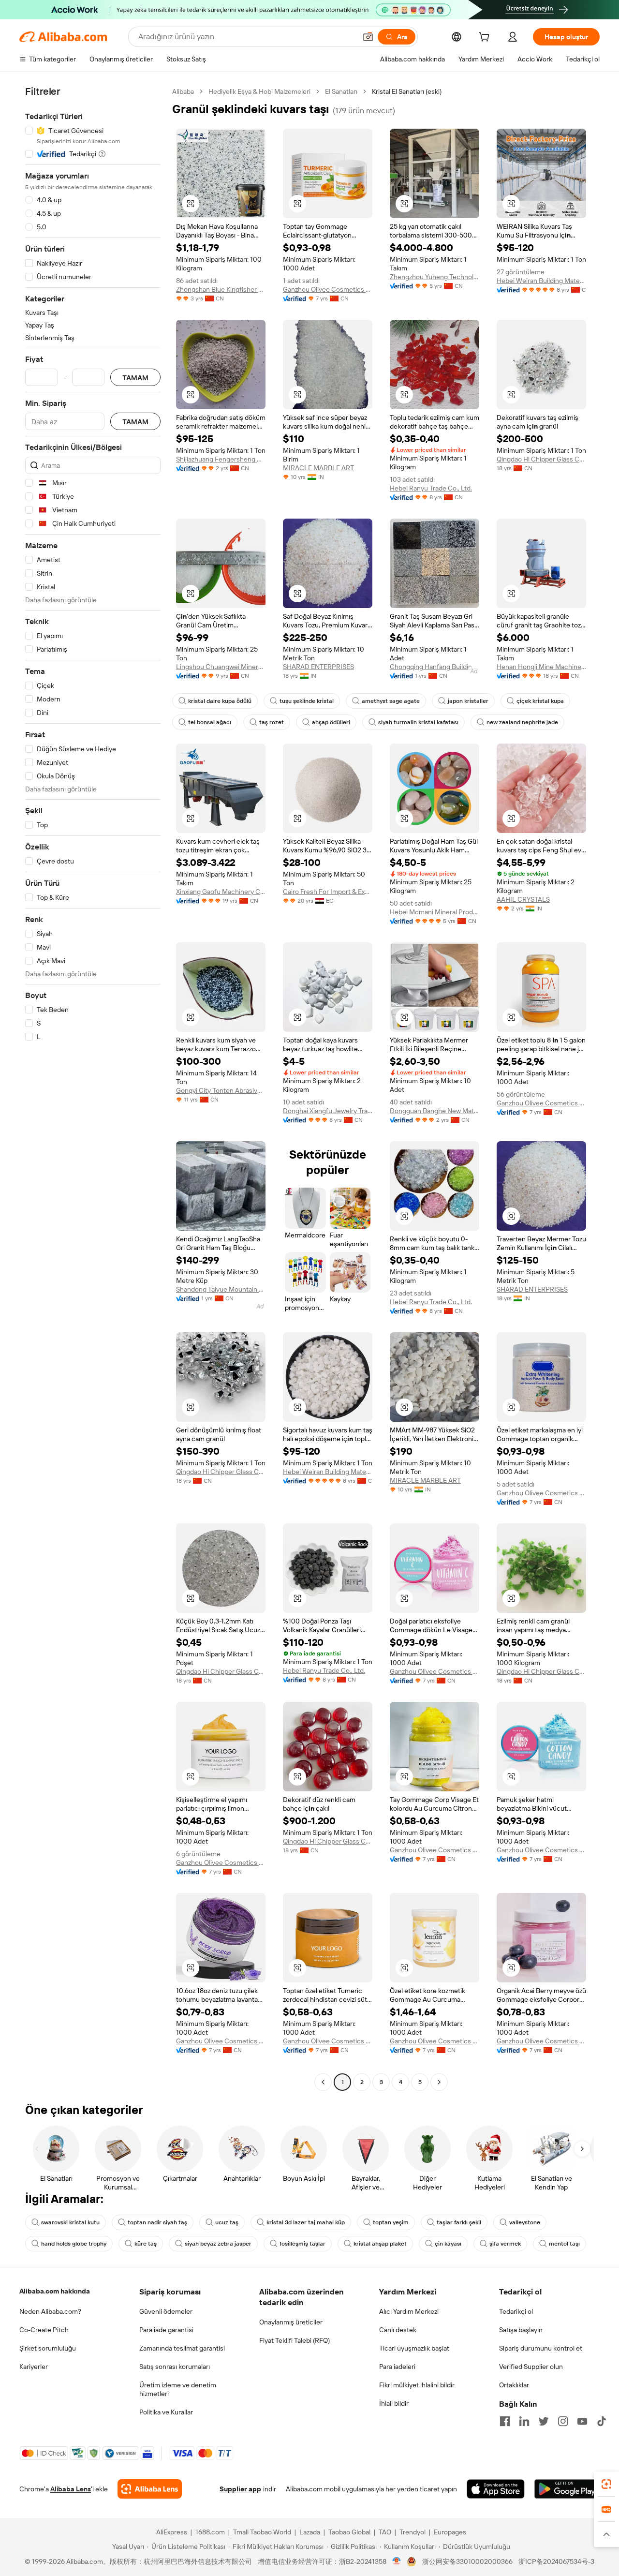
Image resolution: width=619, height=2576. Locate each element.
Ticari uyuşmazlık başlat (414, 2348)
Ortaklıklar (514, 2385)
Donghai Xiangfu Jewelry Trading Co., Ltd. (328, 1111)
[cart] (486, 38)
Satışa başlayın (521, 2330)
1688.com (210, 2532)
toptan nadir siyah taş (157, 2222)
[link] (606, 2484)
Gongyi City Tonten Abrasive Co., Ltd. (221, 1090)
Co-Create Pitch (44, 2330)
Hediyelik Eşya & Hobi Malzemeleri (259, 91)
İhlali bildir (394, 2403)
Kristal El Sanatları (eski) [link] (407, 91)
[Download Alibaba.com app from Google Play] (567, 2489)
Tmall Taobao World (262, 2532)
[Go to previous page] (323, 2082)
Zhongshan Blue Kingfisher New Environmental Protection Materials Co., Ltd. (221, 289)
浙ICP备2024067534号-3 (556, 2561)
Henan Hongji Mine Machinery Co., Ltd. (541, 667)
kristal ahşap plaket (380, 2244)
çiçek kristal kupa (540, 701)
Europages (450, 2532)
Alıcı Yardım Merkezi (409, 2311)
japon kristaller (468, 701)
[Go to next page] (439, 2082)
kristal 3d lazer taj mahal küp (306, 2222)
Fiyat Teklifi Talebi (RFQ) (295, 2340)
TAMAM (135, 378)
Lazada (310, 2532)
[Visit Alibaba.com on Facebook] (505, 2421)
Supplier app (240, 2489)
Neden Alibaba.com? (50, 2311)
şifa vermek (505, 2244)
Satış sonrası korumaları (175, 2367)
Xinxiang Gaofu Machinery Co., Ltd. (221, 892)
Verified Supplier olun (531, 2367)
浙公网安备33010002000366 (467, 2561)
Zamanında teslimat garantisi (182, 2348)
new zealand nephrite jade (522, 722)
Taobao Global (349, 2532)
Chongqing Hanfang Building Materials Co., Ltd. (435, 667)
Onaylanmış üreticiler (291, 2322)
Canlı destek (398, 2330)
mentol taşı (564, 2244)
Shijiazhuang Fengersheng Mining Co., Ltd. (221, 459)
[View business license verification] (397, 2561)
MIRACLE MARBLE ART (318, 468)
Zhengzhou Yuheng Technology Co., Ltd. (435, 277)
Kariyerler (34, 2367)
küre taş (146, 2244)
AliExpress (172, 2532)
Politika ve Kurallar (166, 2412)
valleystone (525, 2222)
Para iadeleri (397, 2367)
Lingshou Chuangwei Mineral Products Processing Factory (221, 667)
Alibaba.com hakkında (55, 2291)
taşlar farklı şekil (459, 2222)
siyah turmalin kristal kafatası (418, 722)
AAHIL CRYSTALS (523, 899)
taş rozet (272, 722)
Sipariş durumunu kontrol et (541, 2348)
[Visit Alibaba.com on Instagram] (563, 2421)
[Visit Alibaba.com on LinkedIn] (524, 2421)
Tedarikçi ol (516, 2311)
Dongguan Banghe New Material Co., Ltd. (435, 1111)
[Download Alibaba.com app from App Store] (496, 2489)
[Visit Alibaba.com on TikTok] (602, 2421)
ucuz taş (227, 2222)
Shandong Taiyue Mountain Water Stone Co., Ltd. (221, 1289)
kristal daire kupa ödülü (220, 701)
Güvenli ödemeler (166, 2311)
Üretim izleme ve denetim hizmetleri (178, 2389)
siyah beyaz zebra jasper (218, 2244)
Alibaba (183, 91)
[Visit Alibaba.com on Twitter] (544, 2421)
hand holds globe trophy (74, 2244)
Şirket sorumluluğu (48, 2348)
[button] (368, 37)
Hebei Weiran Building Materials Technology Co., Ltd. (541, 281)
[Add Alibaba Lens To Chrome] (150, 2489)
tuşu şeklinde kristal (307, 701)
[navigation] (93, 1088)
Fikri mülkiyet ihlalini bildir (417, 2385)
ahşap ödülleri (331, 722)
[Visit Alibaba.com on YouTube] (582, 2421)
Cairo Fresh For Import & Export (328, 892)
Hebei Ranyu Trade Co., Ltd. (431, 488)
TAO (385, 2532)
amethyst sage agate (391, 701)
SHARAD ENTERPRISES (318, 667)
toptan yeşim (391, 2222)
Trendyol (413, 2532)
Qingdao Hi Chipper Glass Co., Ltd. (541, 459)
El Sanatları (341, 91)
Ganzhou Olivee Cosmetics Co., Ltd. (328, 289)
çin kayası (448, 2244)
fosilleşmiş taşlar (302, 2244)
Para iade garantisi (166, 2330)
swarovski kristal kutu (70, 2222)
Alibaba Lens (71, 2489)
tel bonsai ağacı (210, 722)
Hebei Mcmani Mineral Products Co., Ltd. (435, 912)
